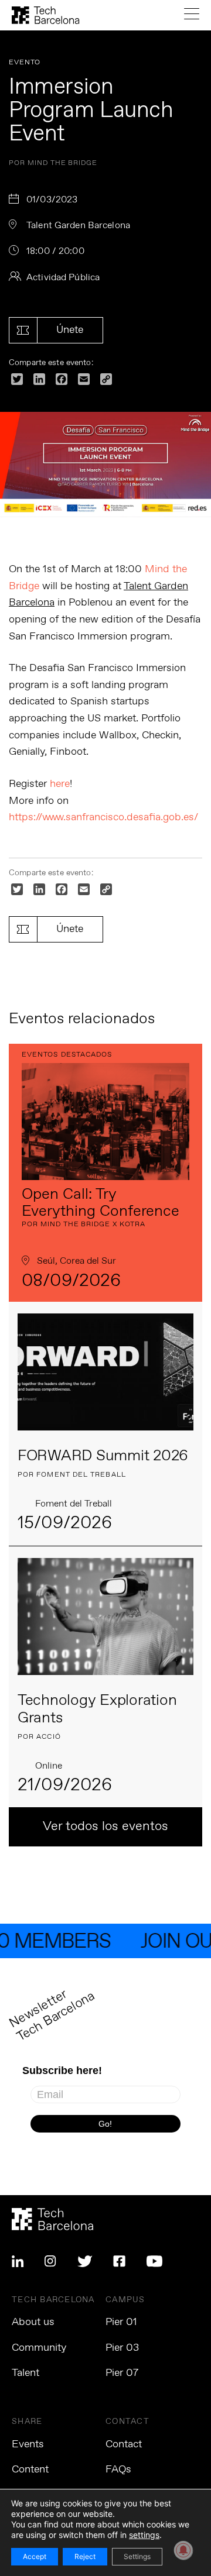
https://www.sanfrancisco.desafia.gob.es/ (103, 817)
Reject (85, 2556)
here (60, 784)
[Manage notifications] (183, 2550)
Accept (35, 2556)
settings (144, 2535)
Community (39, 2348)
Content (30, 2470)
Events (28, 2444)
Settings (137, 2556)
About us (33, 2322)
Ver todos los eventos (105, 1827)
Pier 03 (122, 2348)
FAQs (118, 2470)
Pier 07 (122, 2373)
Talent (25, 2373)
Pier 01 (121, 2322)
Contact (124, 2444)
